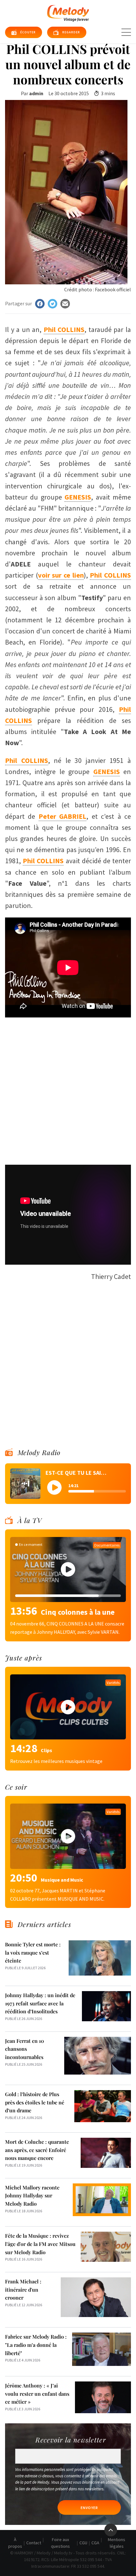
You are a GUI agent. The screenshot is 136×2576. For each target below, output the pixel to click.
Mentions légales (117, 2543)
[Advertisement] (68, 1088)
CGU (83, 2543)
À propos (15, 2543)
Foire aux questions (60, 2543)
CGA (95, 2543)
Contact (34, 2543)
